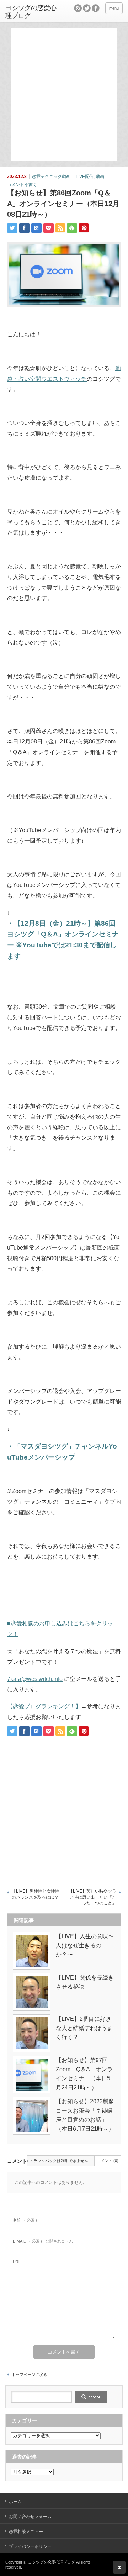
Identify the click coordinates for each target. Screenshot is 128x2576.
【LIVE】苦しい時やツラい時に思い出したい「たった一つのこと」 (92, 1897)
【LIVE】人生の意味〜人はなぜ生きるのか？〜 (85, 1945)
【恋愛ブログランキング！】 (44, 1706)
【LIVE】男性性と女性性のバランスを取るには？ (36, 1894)
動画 (100, 177)
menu (114, 8)
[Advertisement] (64, 94)
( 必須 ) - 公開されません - (44, 2241)
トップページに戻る (29, 2375)
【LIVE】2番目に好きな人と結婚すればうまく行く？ (84, 2028)
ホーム (15, 2502)
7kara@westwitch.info (35, 1679)
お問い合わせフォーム (30, 2517)
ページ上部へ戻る (119, 2567)
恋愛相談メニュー (26, 2532)
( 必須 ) (25, 2220)
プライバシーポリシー (30, 2546)
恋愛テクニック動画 (51, 177)
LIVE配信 (85, 177)
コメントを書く (22, 185)
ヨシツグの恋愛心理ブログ (31, 12)
